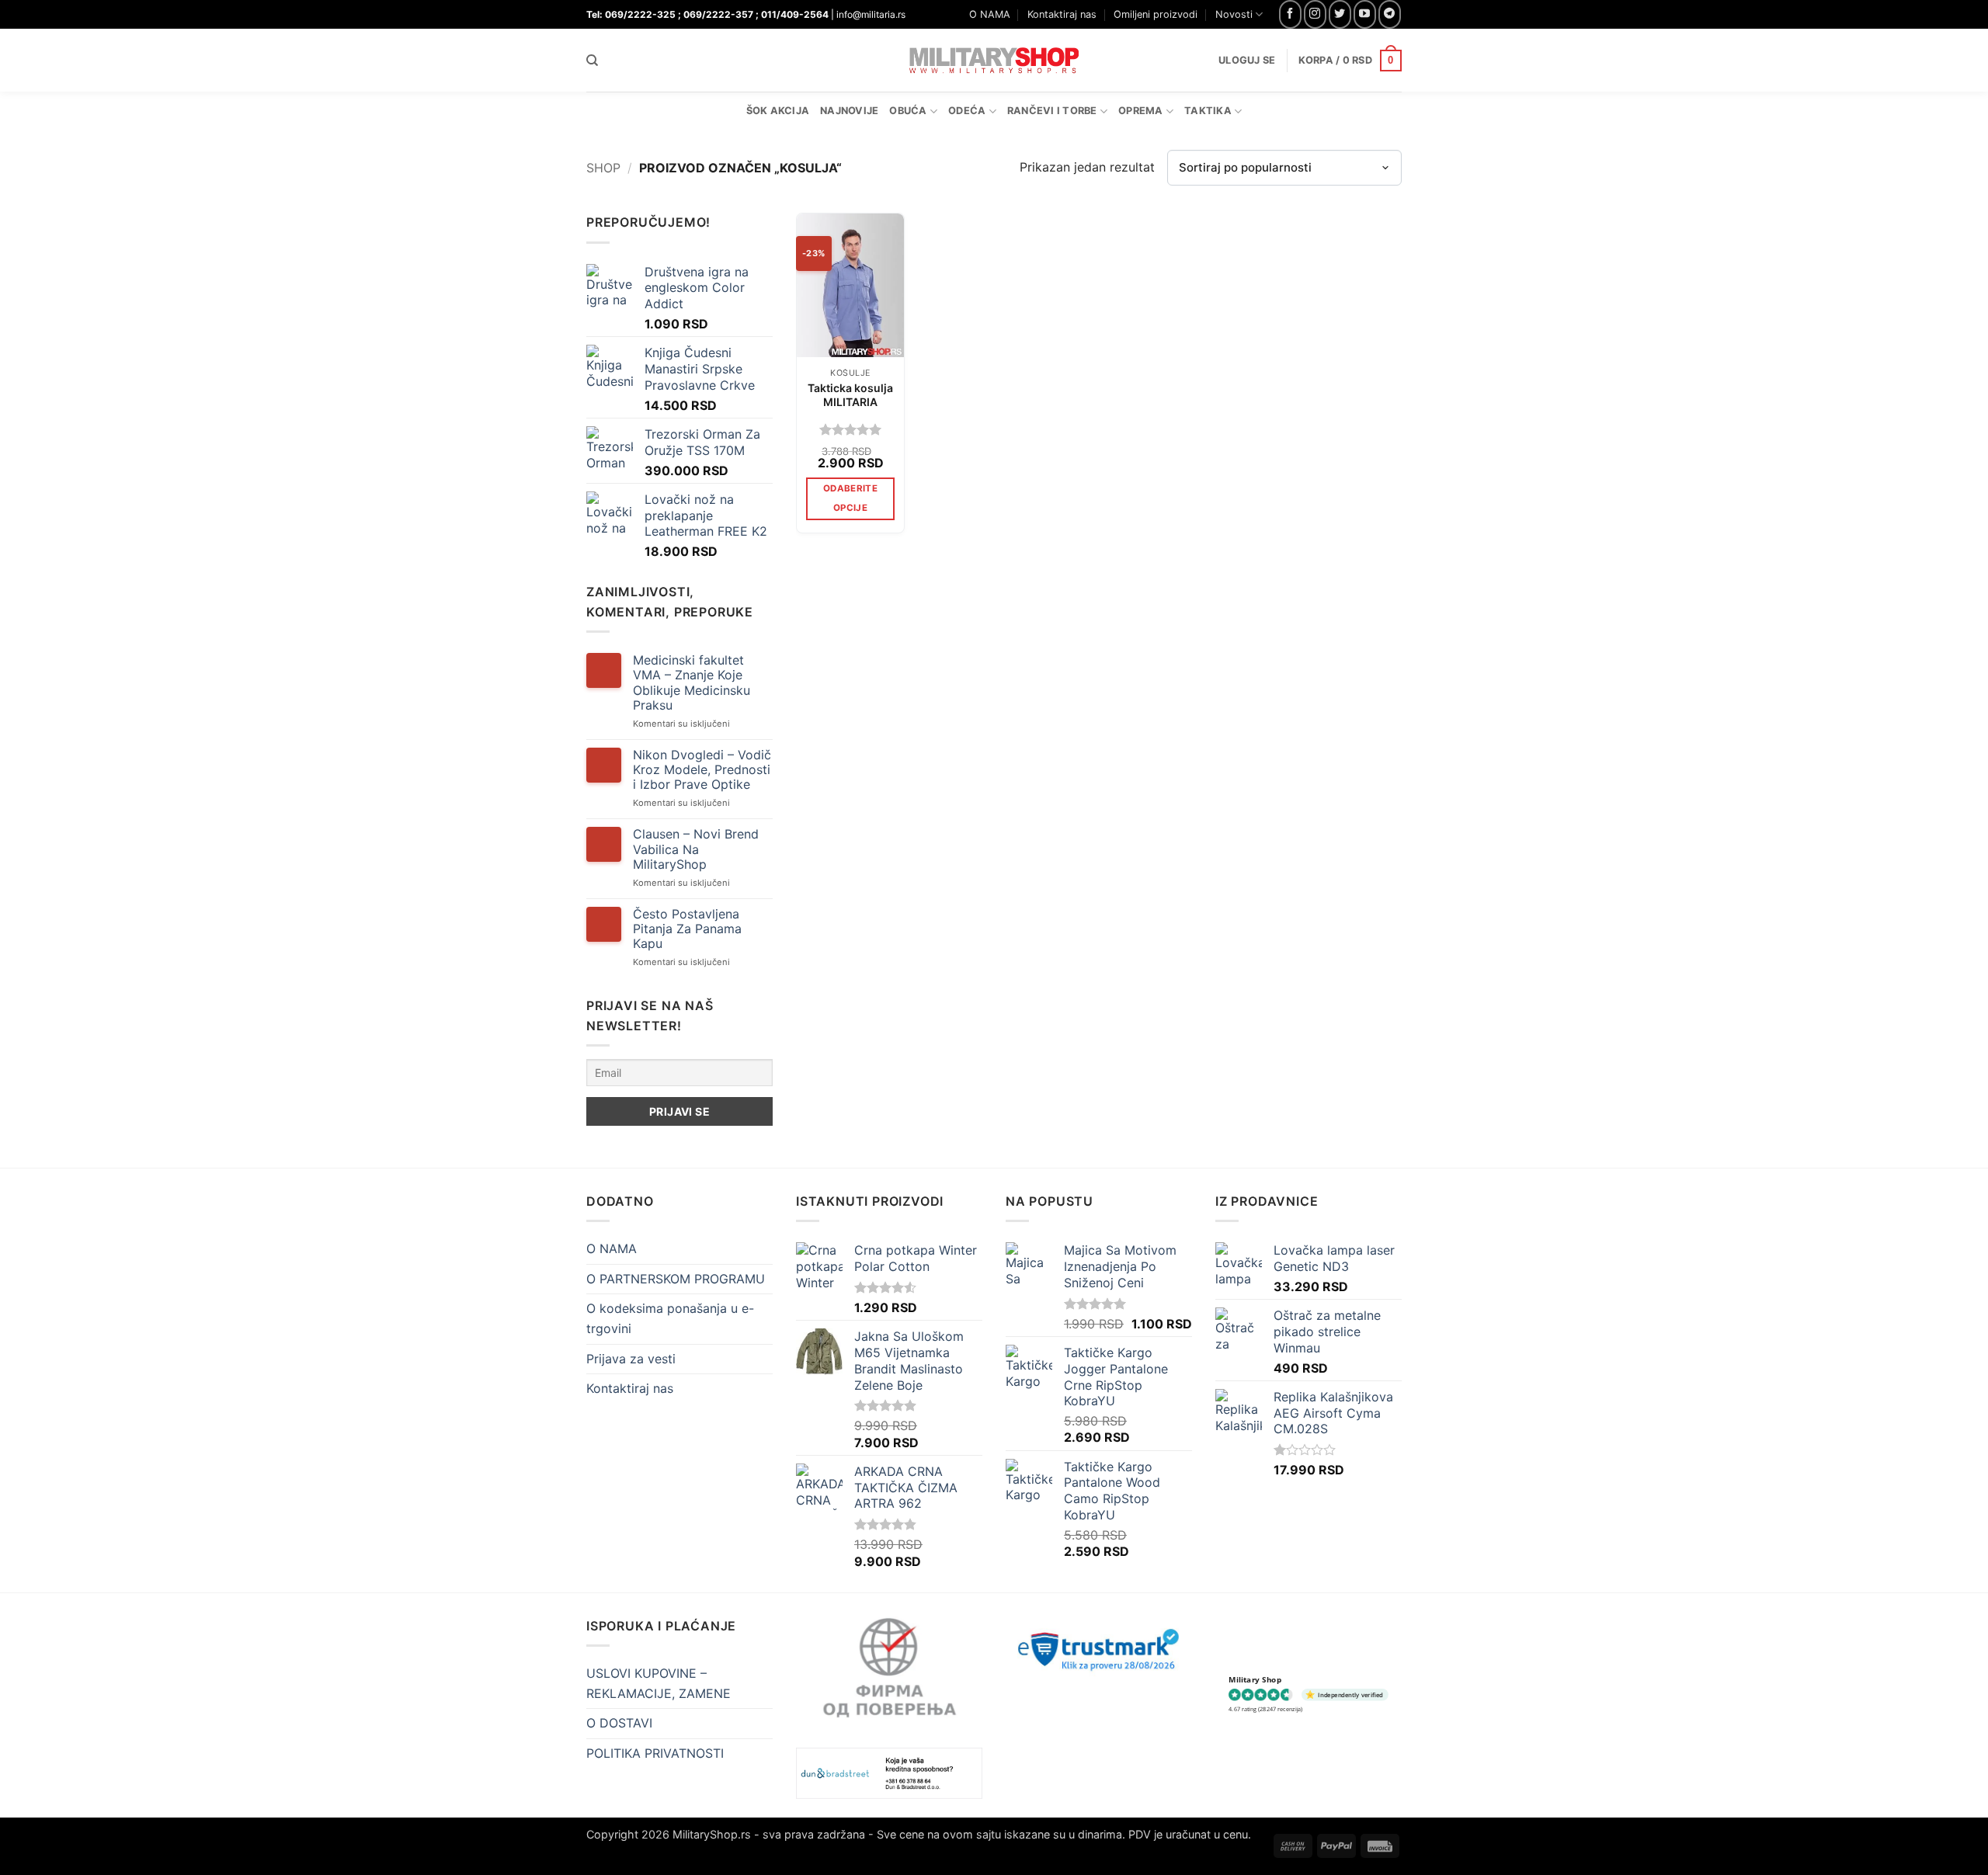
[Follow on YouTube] (1365, 14)
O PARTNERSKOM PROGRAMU (676, 1279)
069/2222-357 (718, 14)
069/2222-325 (640, 14)
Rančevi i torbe (1052, 111)
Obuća (908, 111)
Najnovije (849, 111)
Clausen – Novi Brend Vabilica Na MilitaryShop (696, 849)
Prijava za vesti (631, 1359)
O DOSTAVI (619, 1723)
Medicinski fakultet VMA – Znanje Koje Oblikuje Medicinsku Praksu (692, 683)
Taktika (1208, 111)
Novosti (1234, 14)
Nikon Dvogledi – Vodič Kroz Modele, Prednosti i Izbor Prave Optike (702, 770)
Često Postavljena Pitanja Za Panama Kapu (687, 929)
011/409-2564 (795, 14)
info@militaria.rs (871, 14)
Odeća (967, 111)
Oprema (1141, 111)
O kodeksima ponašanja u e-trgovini (670, 1318)
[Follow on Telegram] (1390, 14)
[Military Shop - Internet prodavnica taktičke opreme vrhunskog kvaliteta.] (994, 60)
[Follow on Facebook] (1290, 14)
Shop (603, 168)
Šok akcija (778, 111)
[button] (1350, 61)
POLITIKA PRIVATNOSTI (655, 1753)
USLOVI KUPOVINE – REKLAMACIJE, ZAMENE (659, 1683)
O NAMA (990, 14)
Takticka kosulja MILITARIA (850, 395)
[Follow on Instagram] (1315, 14)
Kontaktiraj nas (1062, 14)
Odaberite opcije (850, 498)
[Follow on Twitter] (1340, 14)
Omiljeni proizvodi (1156, 14)
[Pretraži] (592, 61)
